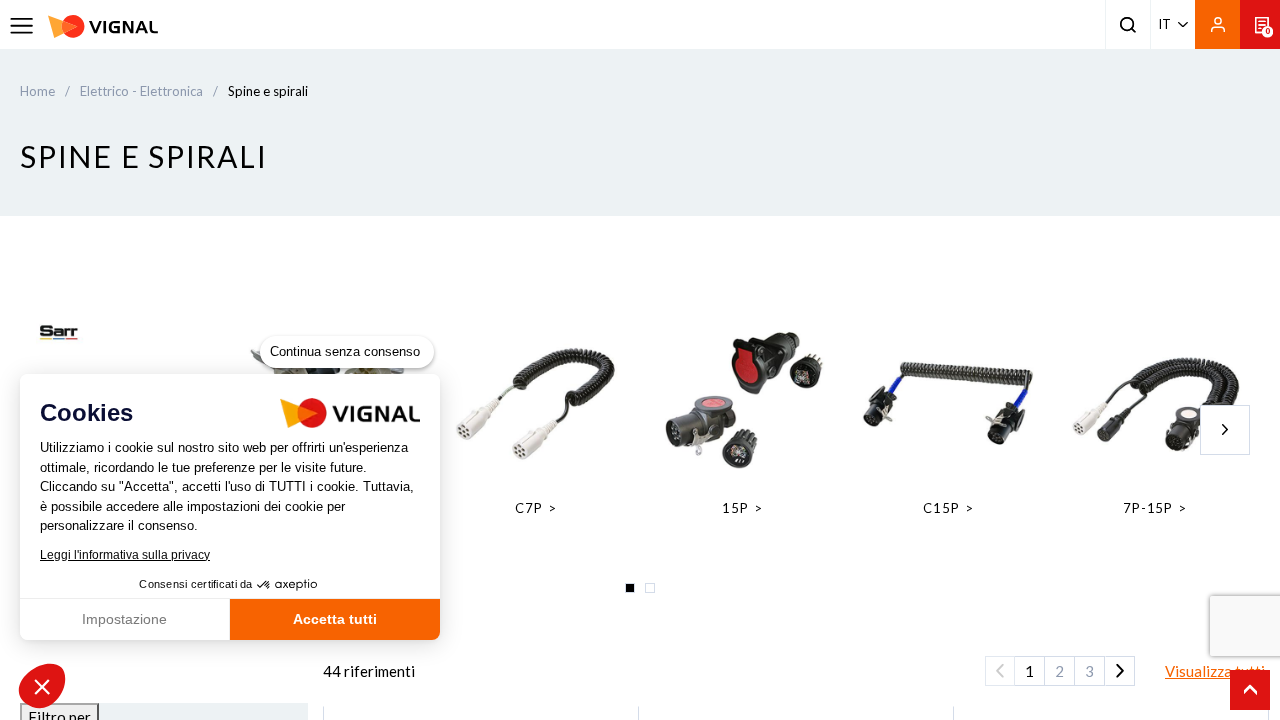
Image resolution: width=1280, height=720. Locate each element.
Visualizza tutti (1215, 671)
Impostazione (124, 619)
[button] (42, 686)
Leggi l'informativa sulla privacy (125, 555)
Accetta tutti (335, 619)
